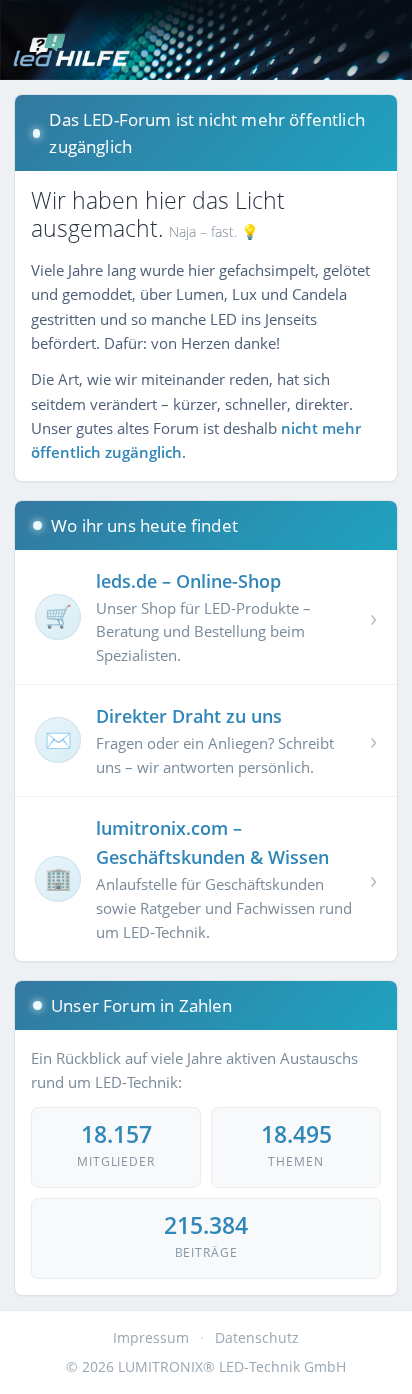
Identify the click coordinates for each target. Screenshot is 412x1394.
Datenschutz (257, 1337)
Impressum (151, 1337)
